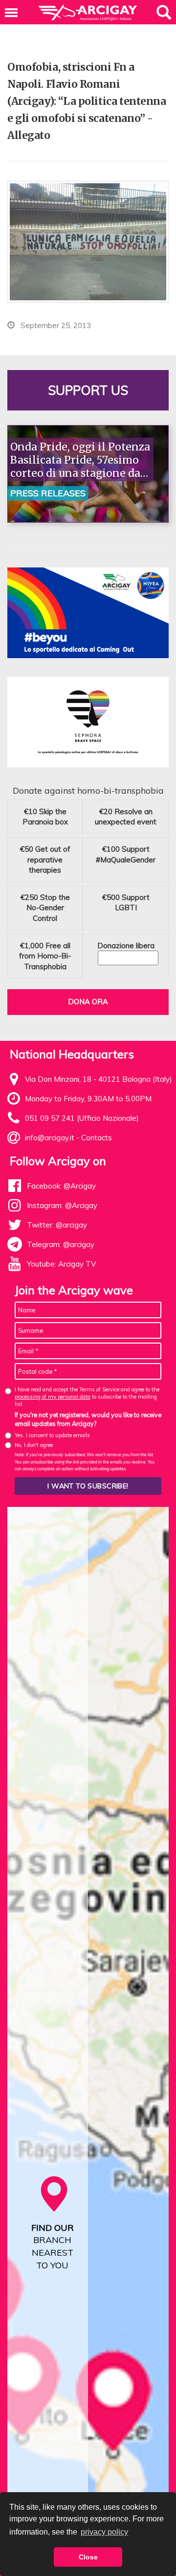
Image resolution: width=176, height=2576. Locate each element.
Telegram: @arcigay (61, 1244)
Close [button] (88, 2557)
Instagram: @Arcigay (62, 1205)
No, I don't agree (34, 1445)
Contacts (97, 1138)
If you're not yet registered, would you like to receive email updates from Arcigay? (88, 1419)
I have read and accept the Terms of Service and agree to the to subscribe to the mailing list (87, 1397)
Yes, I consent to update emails (52, 1435)
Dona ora (88, 1002)
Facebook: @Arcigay (61, 1186)
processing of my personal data (53, 1397)
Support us (88, 390)
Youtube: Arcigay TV (61, 1264)
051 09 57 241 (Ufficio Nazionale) (82, 1118)
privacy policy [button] (104, 2532)
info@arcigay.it (50, 1138)
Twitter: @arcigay (57, 1225)
